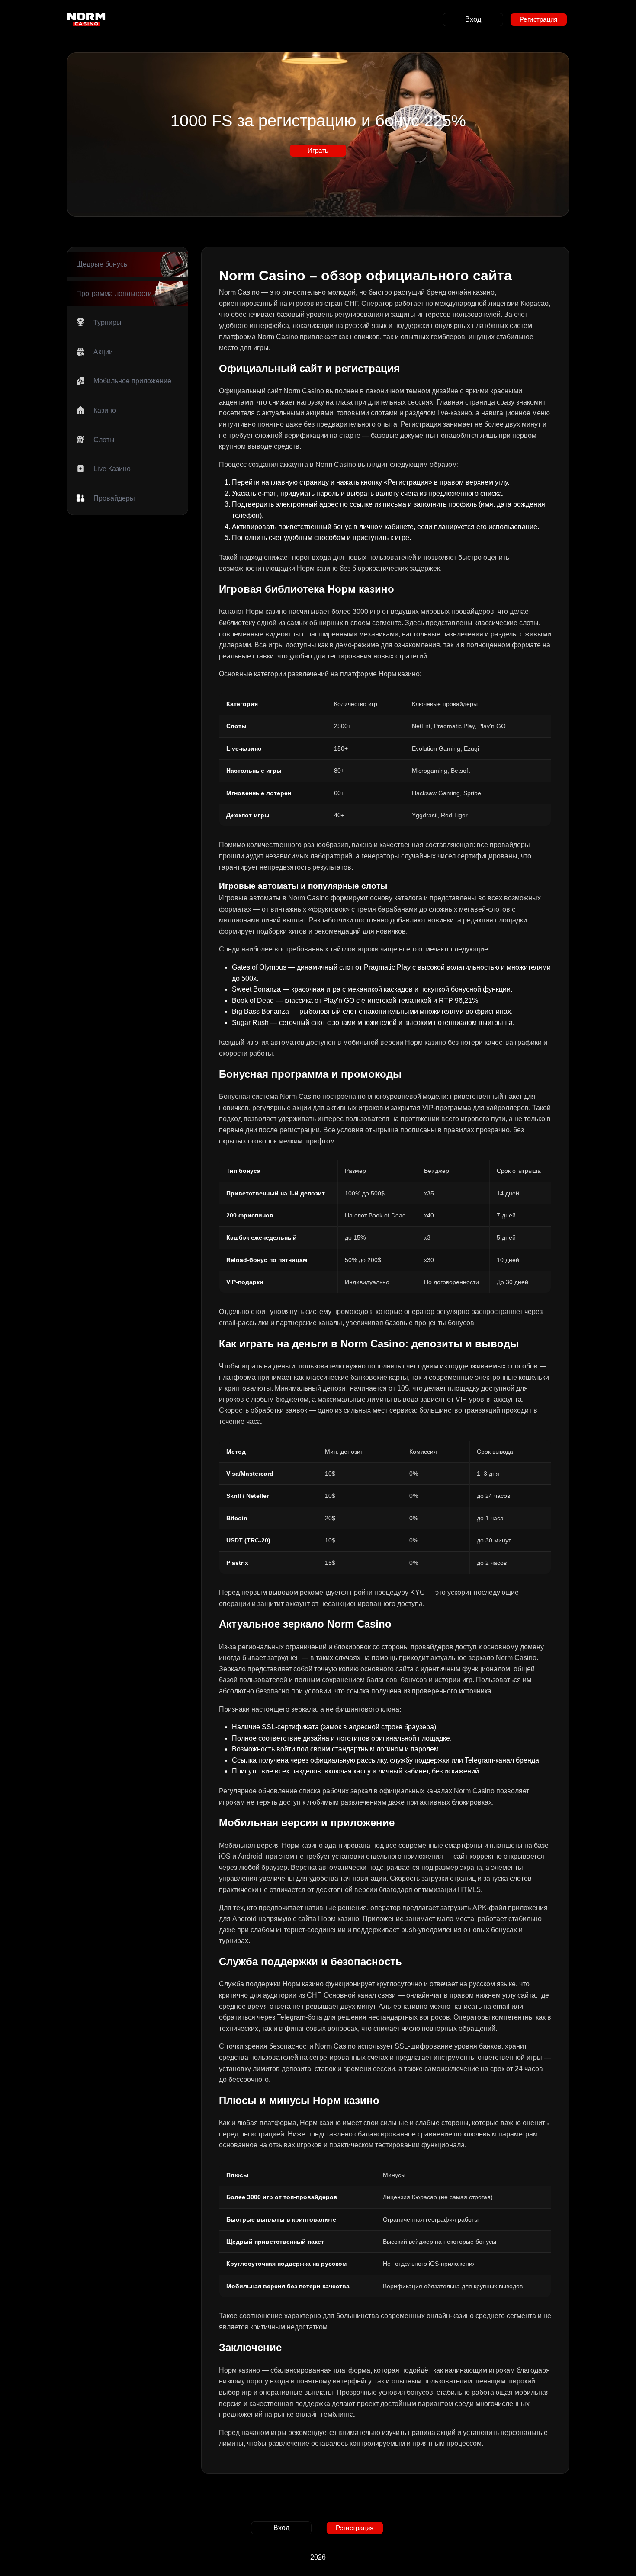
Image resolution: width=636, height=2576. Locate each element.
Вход (473, 19)
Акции (103, 352)
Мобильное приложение (132, 381)
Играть (318, 150)
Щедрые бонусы (103, 264)
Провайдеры (114, 498)
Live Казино (112, 469)
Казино (105, 410)
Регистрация (539, 19)
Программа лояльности (114, 294)
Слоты (104, 440)
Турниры (108, 323)
